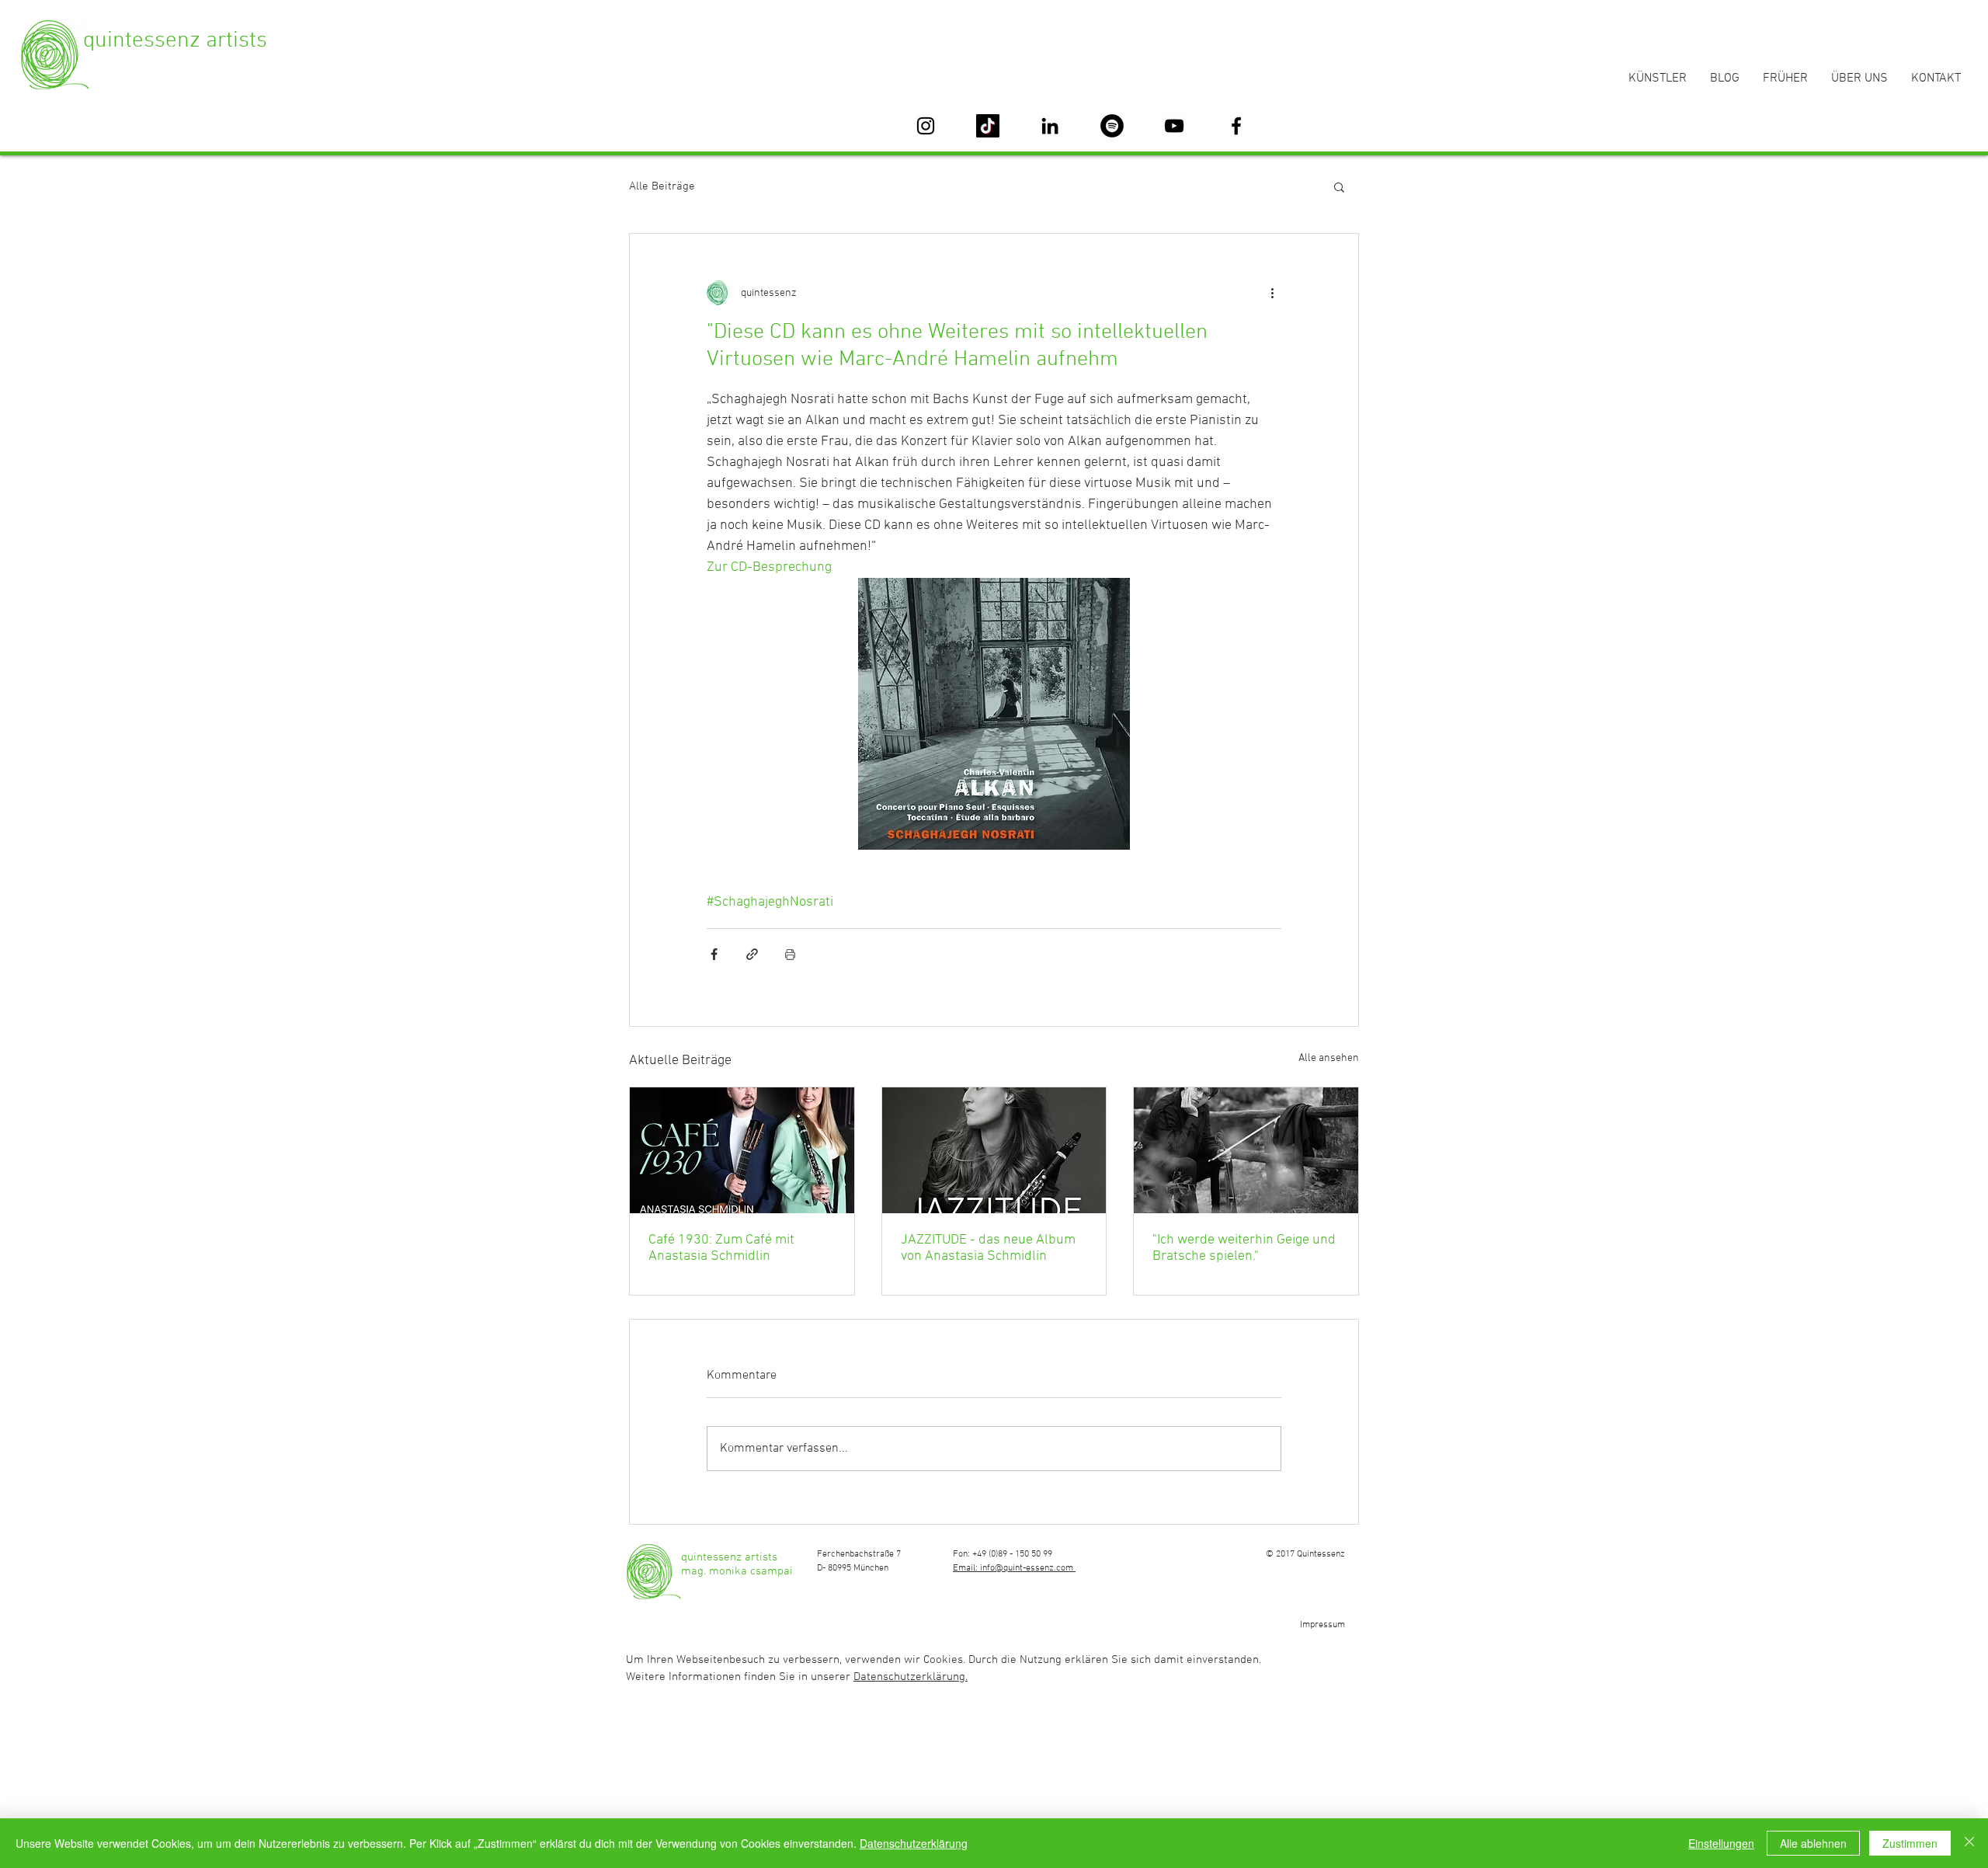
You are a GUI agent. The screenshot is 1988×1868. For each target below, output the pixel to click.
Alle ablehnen (1813, 1843)
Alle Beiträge (662, 186)
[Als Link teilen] (752, 954)
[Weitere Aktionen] (1272, 293)
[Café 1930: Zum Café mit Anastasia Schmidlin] (742, 1150)
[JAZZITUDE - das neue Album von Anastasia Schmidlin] (994, 1150)
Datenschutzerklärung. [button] (911, 1677)
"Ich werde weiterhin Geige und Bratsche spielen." (1244, 1248)
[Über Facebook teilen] (714, 954)
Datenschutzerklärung (914, 1843)
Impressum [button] (1322, 1625)
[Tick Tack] (988, 126)
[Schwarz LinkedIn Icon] (1050, 126)
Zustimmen (1910, 1843)
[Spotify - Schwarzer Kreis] (1112, 126)
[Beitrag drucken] (790, 954)
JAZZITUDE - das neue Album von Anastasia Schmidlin (988, 1248)
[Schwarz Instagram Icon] (926, 126)
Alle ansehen (1329, 1058)
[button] (1339, 186)
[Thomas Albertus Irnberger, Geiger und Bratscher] (1246, 1150)
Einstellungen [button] (1721, 1843)
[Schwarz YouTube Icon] (1174, 126)
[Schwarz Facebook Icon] (1236, 126)
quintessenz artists (175, 41)
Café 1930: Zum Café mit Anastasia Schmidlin (721, 1248)
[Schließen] (1969, 1843)
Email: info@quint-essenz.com (1014, 1568)
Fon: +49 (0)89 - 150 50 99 (1003, 1554)
